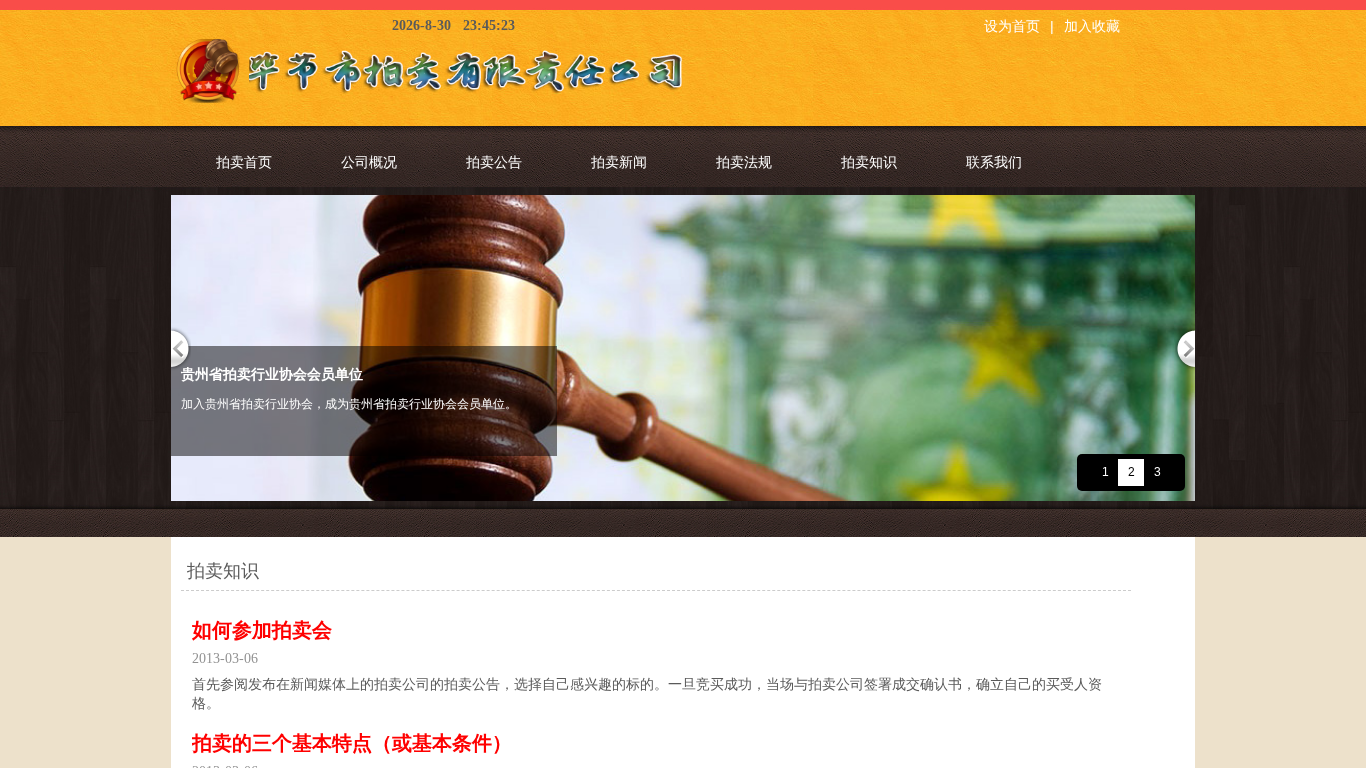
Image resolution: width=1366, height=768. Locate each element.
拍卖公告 (494, 162)
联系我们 (994, 162)
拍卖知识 (869, 162)
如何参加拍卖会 (262, 630)
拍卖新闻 (619, 162)
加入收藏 (1092, 26)
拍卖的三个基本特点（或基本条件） (352, 743)
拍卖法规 (744, 162)
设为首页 (1012, 26)
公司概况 (369, 162)
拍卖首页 (244, 162)
